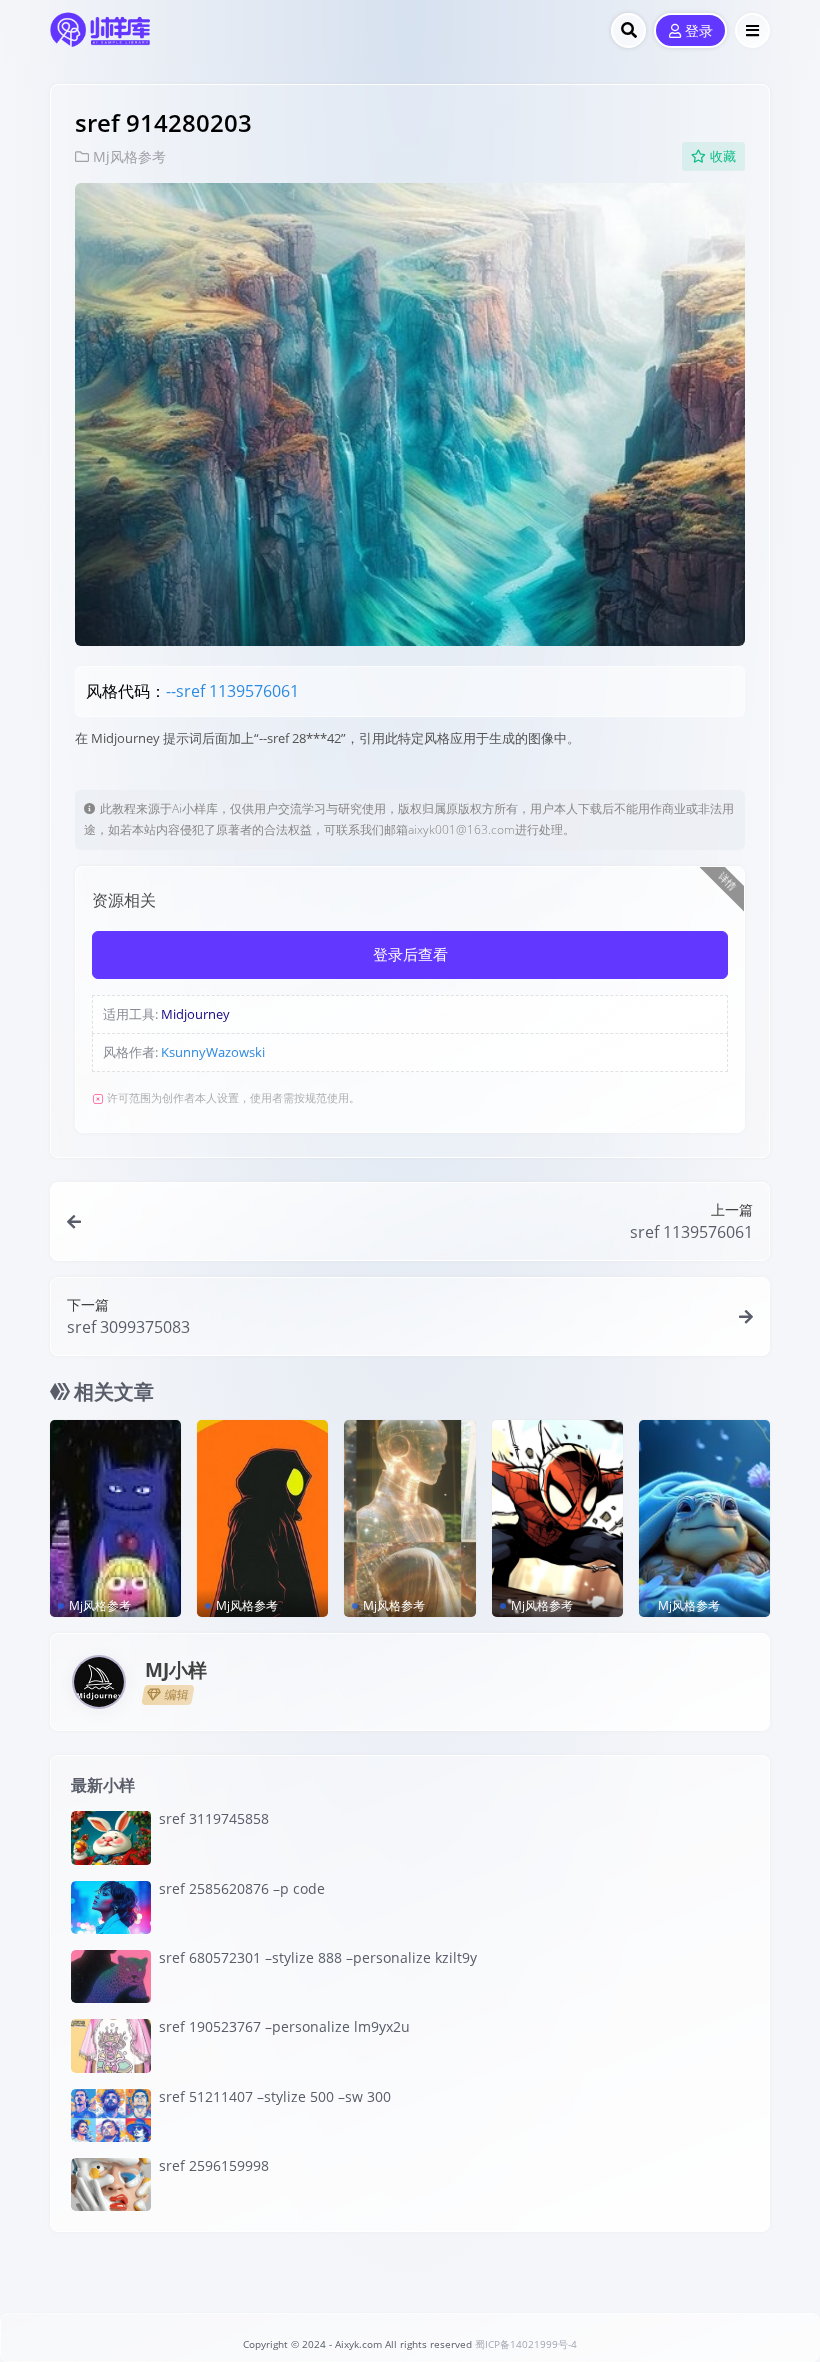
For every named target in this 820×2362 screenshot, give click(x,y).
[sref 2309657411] (409, 1518)
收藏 (723, 156)
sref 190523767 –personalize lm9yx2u (284, 2026)
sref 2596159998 (214, 2165)
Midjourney (195, 1014)
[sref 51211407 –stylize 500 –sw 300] (111, 2115)
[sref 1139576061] (115, 1518)
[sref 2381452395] (557, 1518)
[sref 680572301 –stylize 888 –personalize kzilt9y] (111, 1976)
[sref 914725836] (704, 1518)
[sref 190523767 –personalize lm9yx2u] (111, 2045)
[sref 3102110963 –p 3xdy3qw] (262, 1518)
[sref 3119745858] (111, 1837)
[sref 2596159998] (111, 2184)
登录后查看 (410, 955)
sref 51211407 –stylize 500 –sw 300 (275, 2096)
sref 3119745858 (214, 1818)
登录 (699, 31)
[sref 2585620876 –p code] (111, 1907)
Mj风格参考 (129, 156)
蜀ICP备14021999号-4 (526, 2344)
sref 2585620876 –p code (242, 1888)
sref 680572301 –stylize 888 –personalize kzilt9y (318, 1957)
